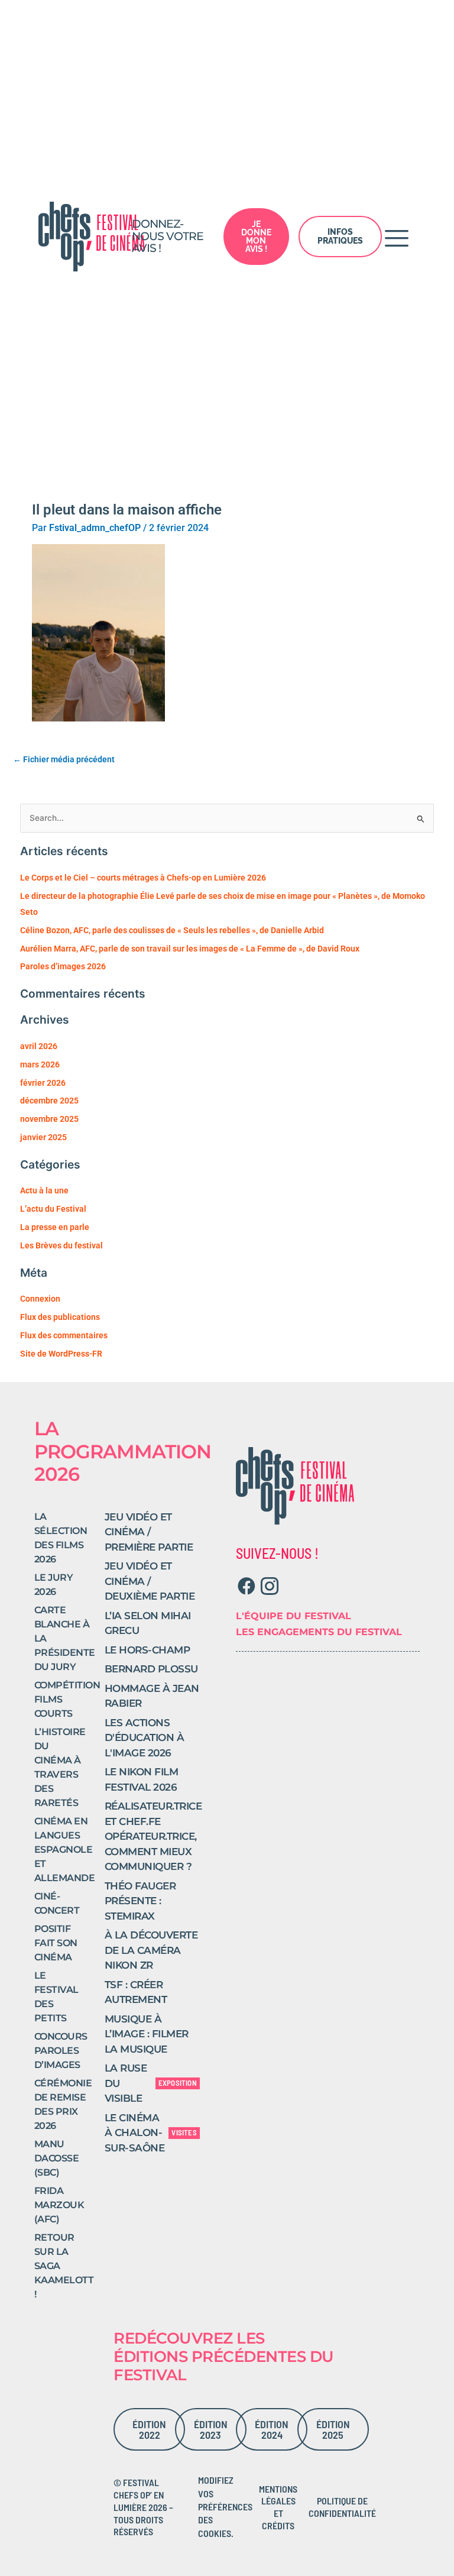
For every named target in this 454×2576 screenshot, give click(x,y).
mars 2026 (40, 1064)
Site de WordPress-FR (61, 1354)
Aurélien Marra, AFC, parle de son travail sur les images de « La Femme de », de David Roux (190, 949)
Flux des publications (60, 1317)
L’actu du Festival (53, 1209)
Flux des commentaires (64, 1335)
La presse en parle (55, 1227)
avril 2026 (39, 1046)
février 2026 (43, 1083)
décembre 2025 (49, 1101)
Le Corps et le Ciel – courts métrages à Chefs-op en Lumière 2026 (143, 878)
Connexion (40, 1299)
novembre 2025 (49, 1119)
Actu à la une (44, 1190)
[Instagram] (269, 1586)
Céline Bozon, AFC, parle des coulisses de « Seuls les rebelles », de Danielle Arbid (172, 930)
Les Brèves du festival (61, 1245)
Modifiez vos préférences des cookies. (225, 2507)
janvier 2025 (43, 1137)
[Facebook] (246, 1586)
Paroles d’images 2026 (63, 966)
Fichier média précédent (64, 759)
